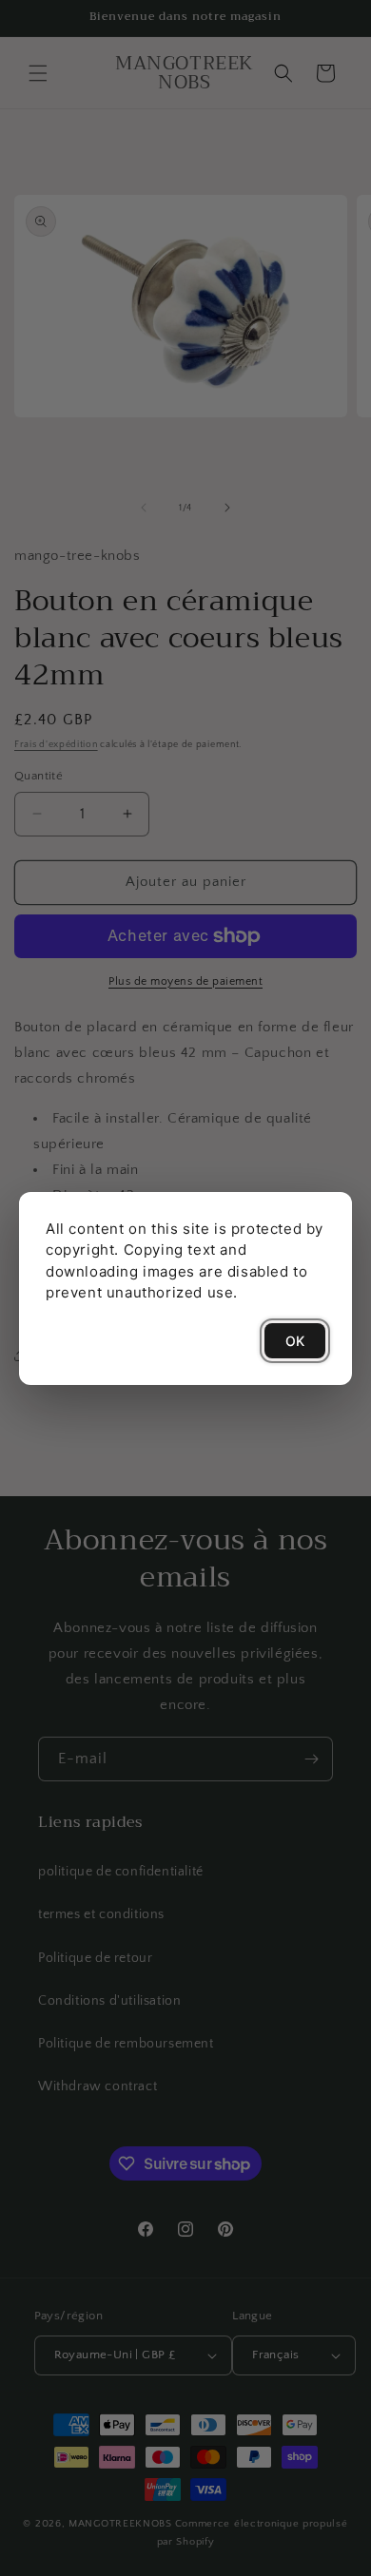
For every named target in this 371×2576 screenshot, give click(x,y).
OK (295, 1341)
